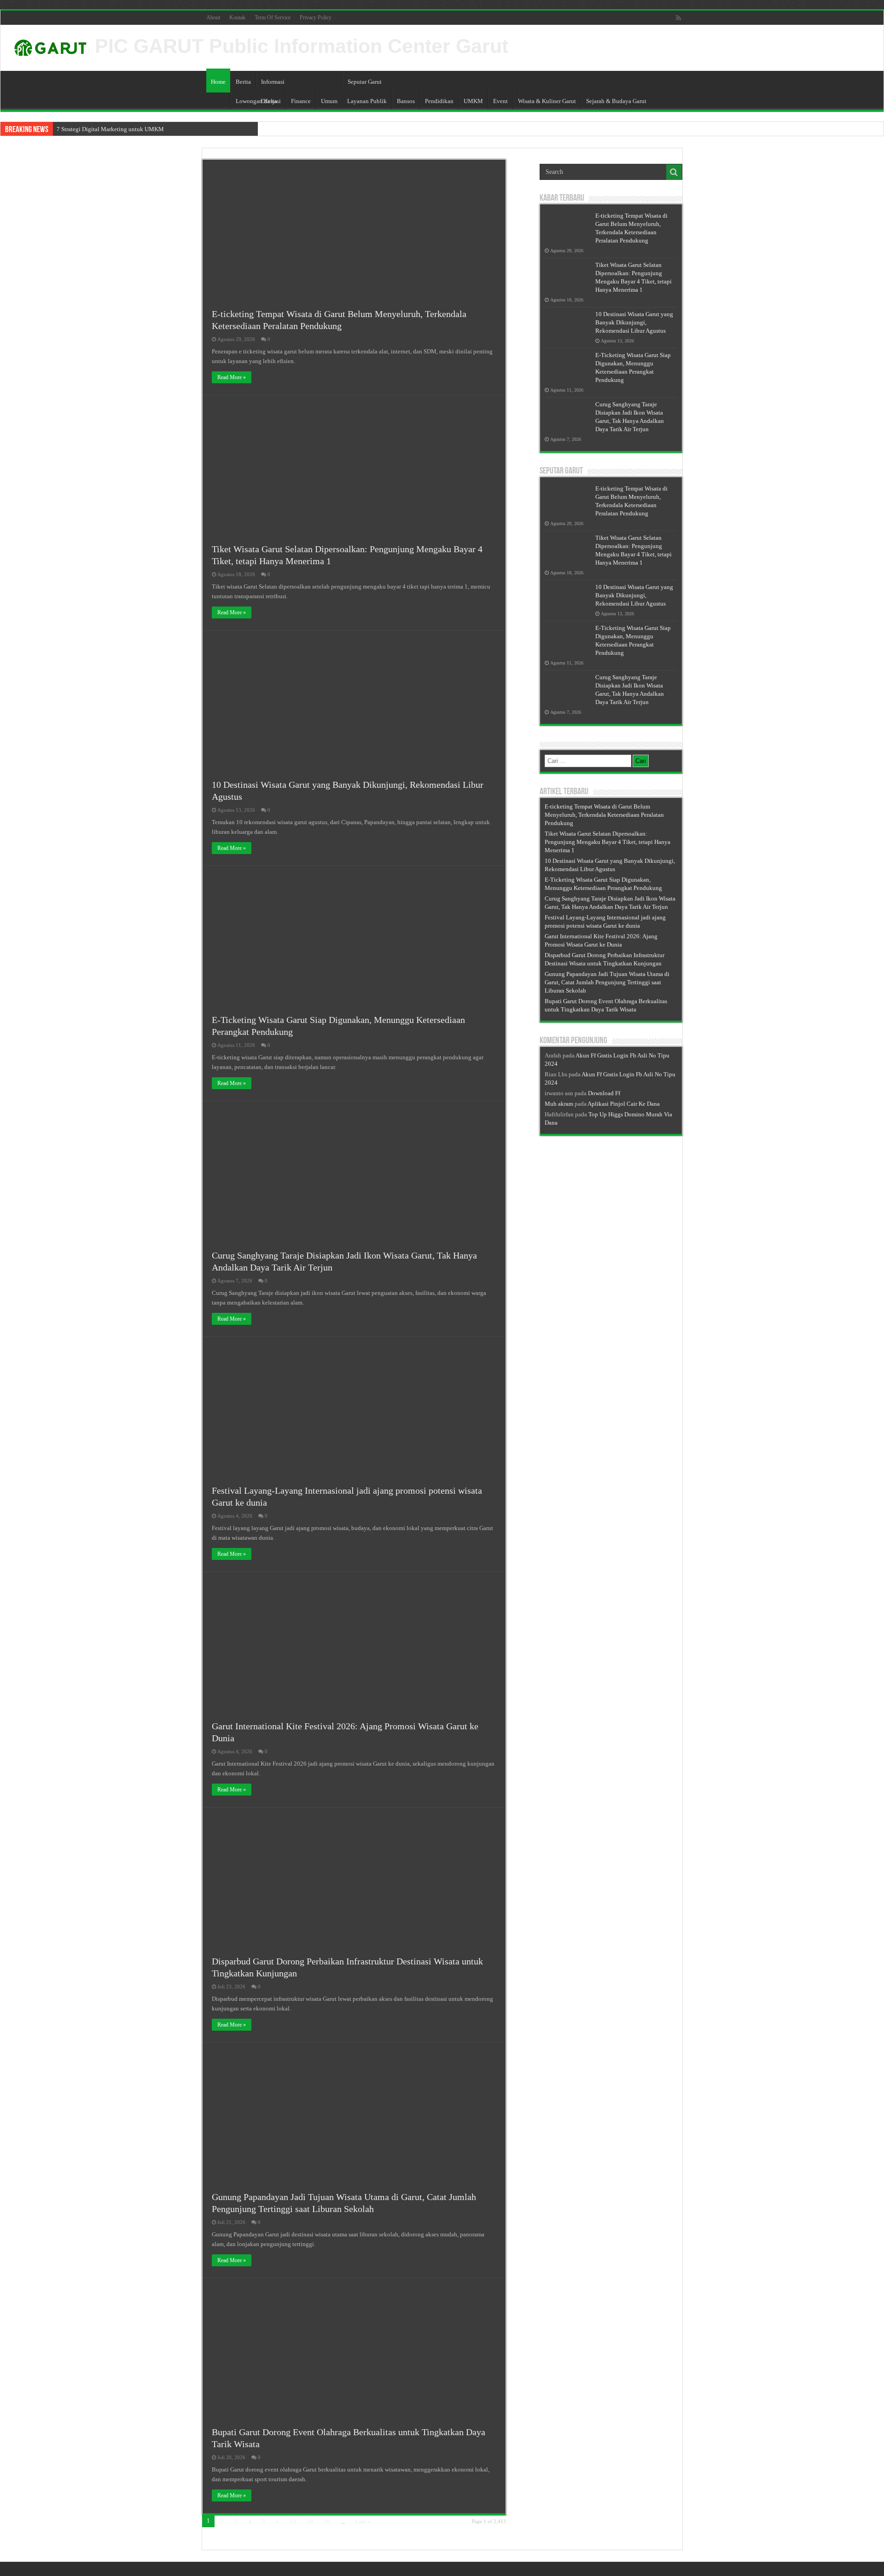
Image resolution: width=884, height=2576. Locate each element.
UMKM (473, 101)
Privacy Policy (316, 17)
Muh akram (559, 1104)
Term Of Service (273, 17)
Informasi (273, 82)
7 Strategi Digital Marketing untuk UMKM (110, 129)
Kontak (237, 17)
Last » (363, 2521)
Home (218, 82)
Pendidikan (439, 101)
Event (500, 101)
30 (327, 2521)
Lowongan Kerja (256, 101)
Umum (329, 101)
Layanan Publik (367, 101)
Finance (301, 101)
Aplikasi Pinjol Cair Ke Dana (624, 1104)
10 (293, 2521)
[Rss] (678, 18)
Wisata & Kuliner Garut (547, 101)
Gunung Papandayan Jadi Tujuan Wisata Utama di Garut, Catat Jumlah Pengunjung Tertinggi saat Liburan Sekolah (607, 982)
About (213, 17)
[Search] (674, 172)
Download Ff (604, 1093)
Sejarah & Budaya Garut (616, 101)
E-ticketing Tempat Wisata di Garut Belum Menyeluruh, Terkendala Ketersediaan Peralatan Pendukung (604, 815)
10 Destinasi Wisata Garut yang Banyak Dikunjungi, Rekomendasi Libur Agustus (634, 322)
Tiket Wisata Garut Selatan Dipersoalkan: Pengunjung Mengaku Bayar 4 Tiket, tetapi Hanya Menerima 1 (608, 842)
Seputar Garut (365, 82)
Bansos (406, 101)
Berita (243, 82)
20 (310, 2521)
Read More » (232, 377)
